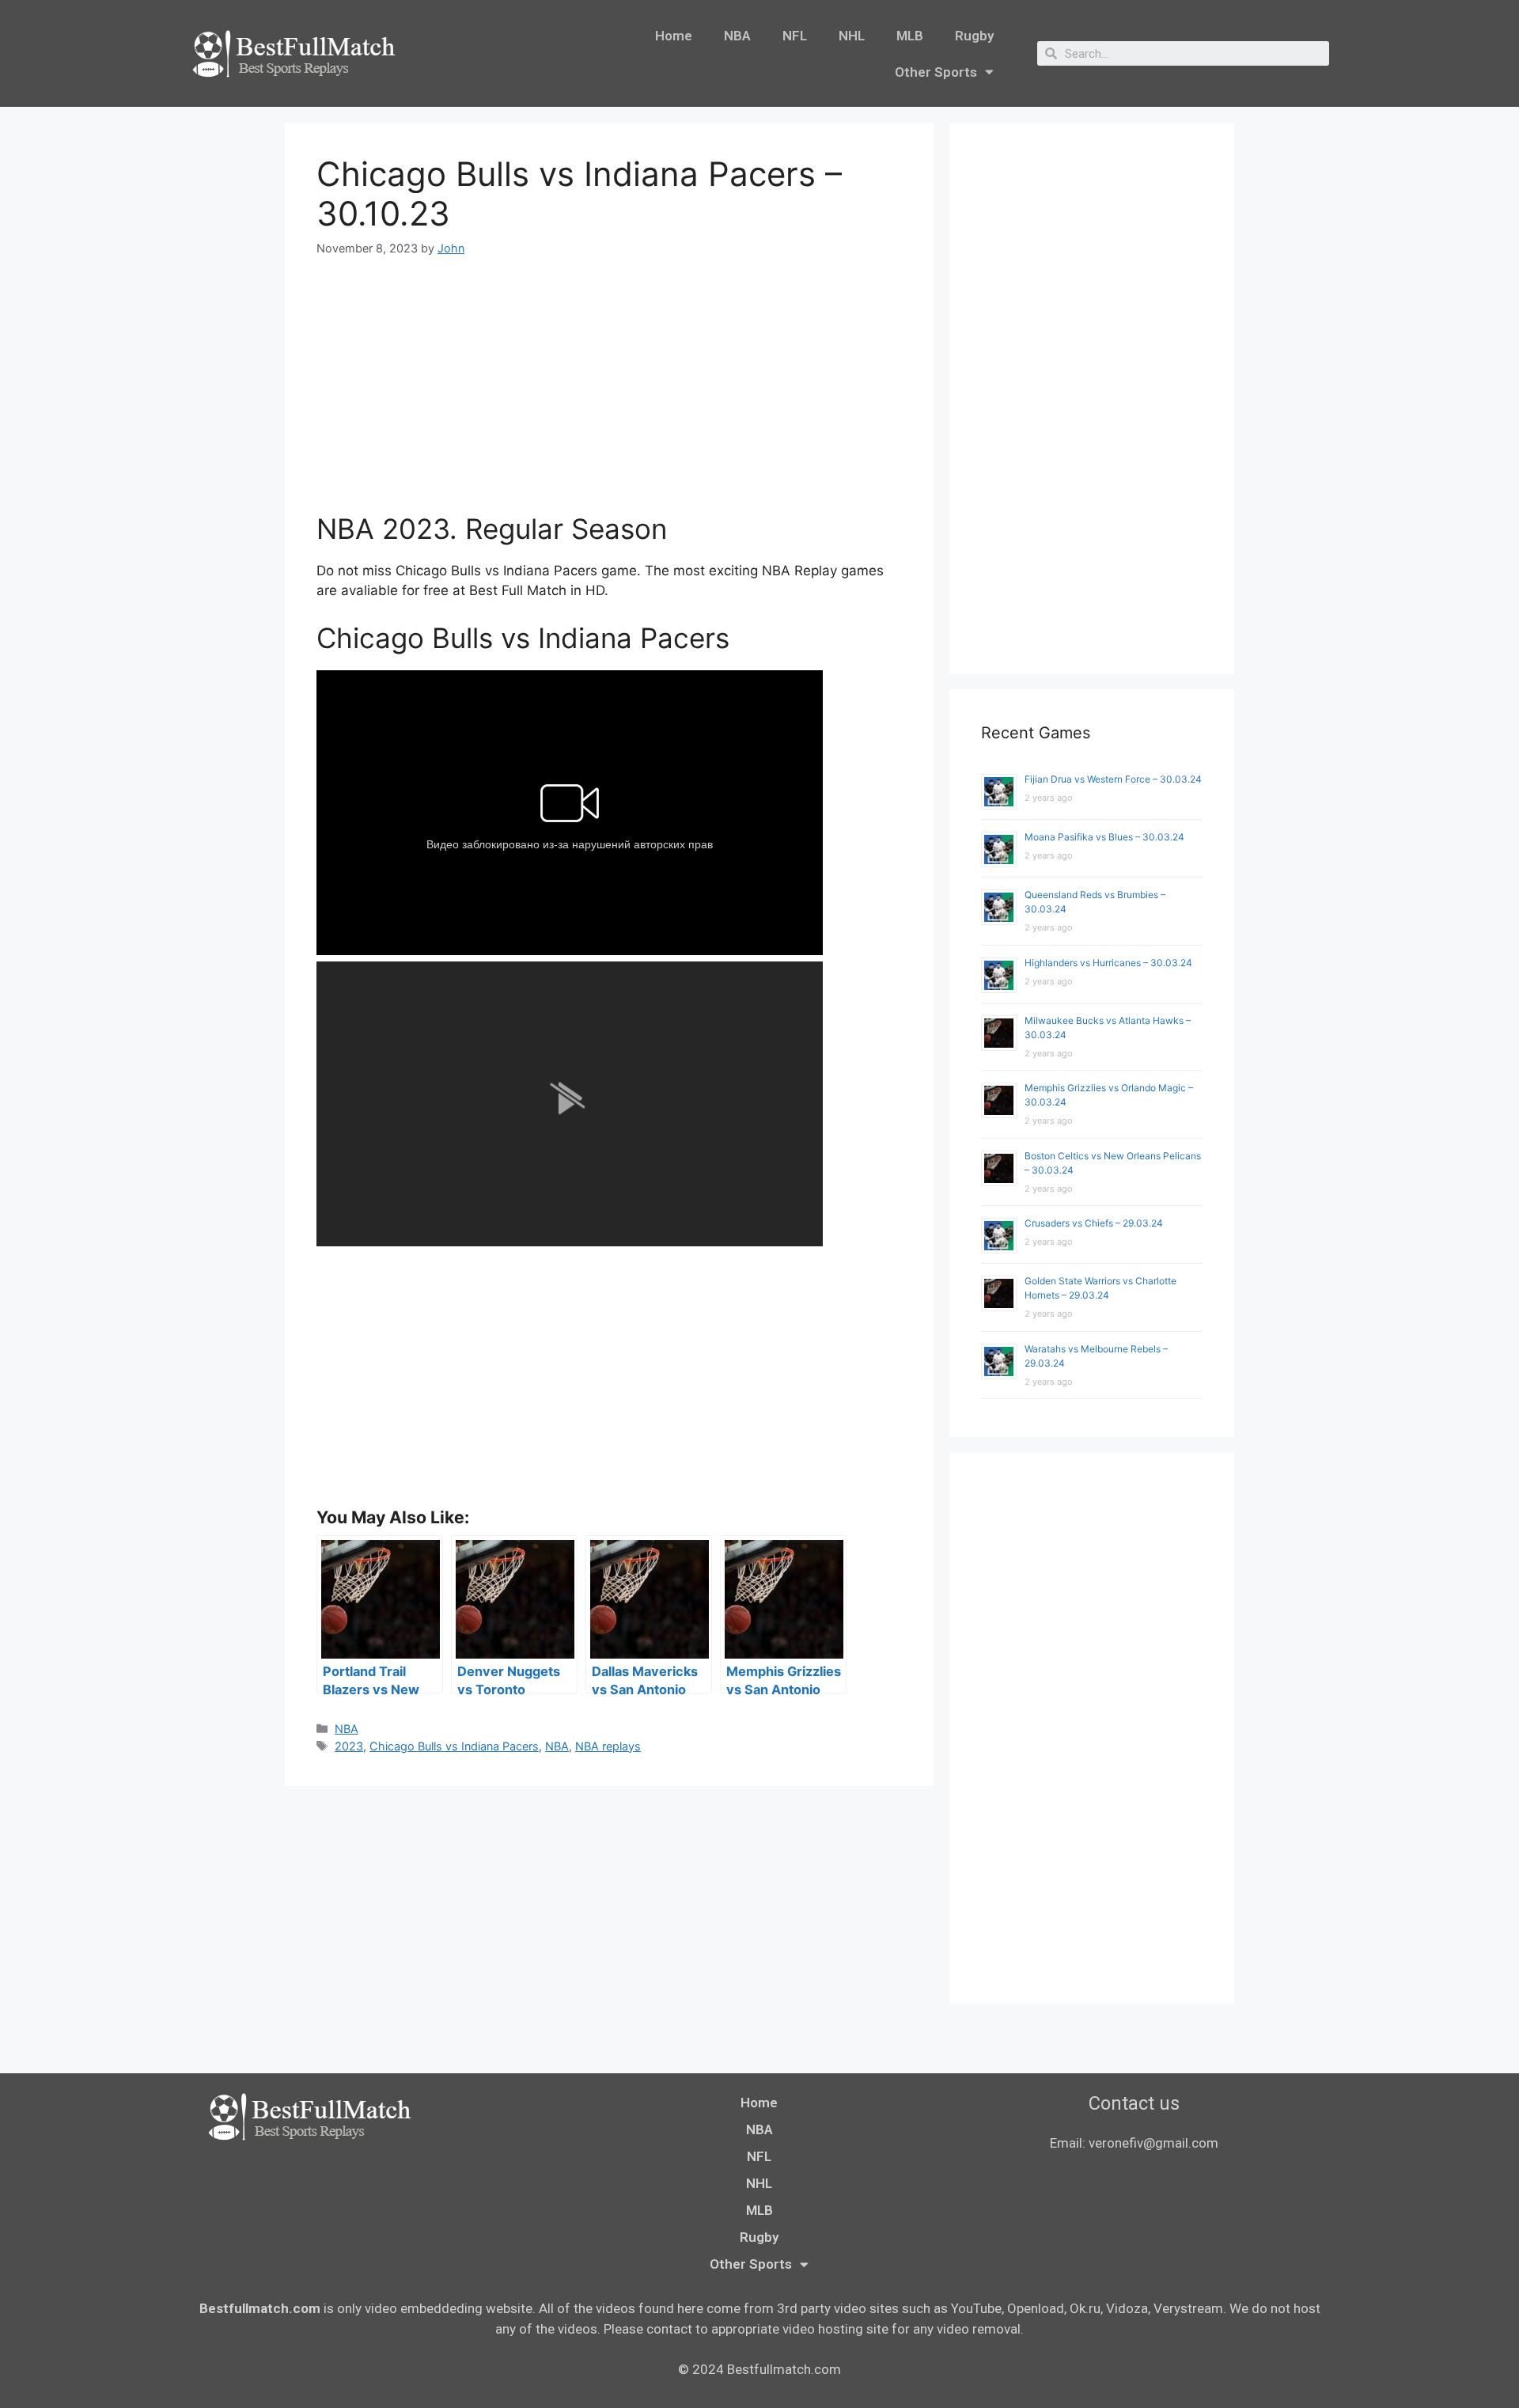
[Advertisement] (609, 395)
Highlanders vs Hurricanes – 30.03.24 (1108, 963)
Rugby (974, 36)
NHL (852, 36)
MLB (910, 36)
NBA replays (608, 1746)
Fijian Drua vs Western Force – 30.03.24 (1113, 779)
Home (674, 36)
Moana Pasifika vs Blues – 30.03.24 (1104, 837)
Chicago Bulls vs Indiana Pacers (454, 1746)
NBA (737, 36)
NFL (795, 36)
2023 (349, 1746)
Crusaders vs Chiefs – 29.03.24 (1094, 1223)
